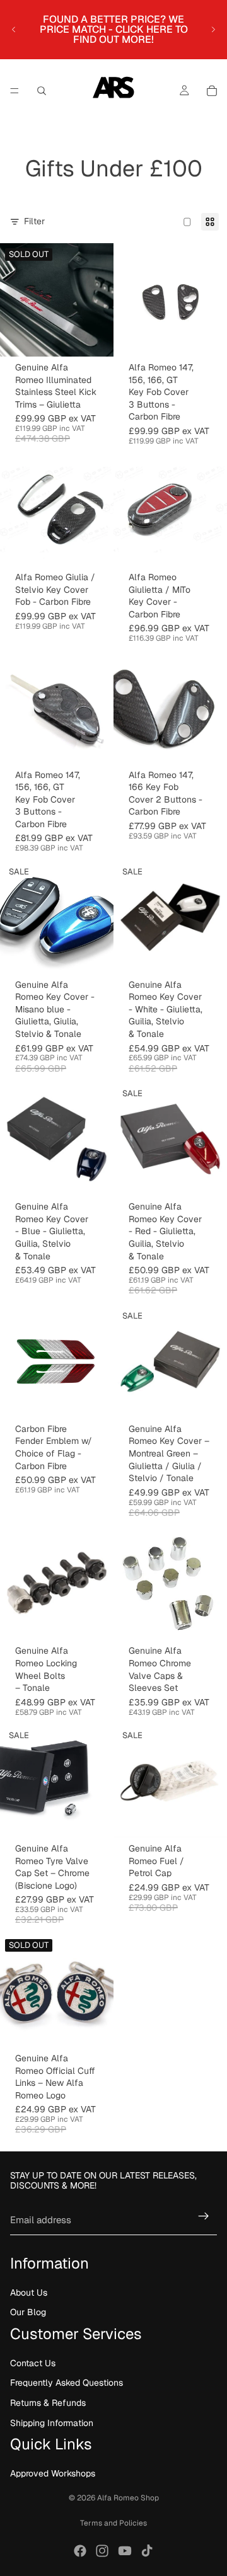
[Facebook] (80, 2551)
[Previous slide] (14, 30)
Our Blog (28, 2312)
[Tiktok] (147, 2551)
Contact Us (33, 2363)
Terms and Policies (113, 2523)
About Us (29, 2293)
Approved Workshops (53, 2473)
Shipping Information (52, 2423)
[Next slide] (213, 30)
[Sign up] (204, 2216)
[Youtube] (125, 2551)
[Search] (42, 91)
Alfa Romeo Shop (128, 2498)
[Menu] (15, 91)
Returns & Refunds (48, 2403)
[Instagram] (102, 2551)
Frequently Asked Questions (67, 2383)
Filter (34, 221)
